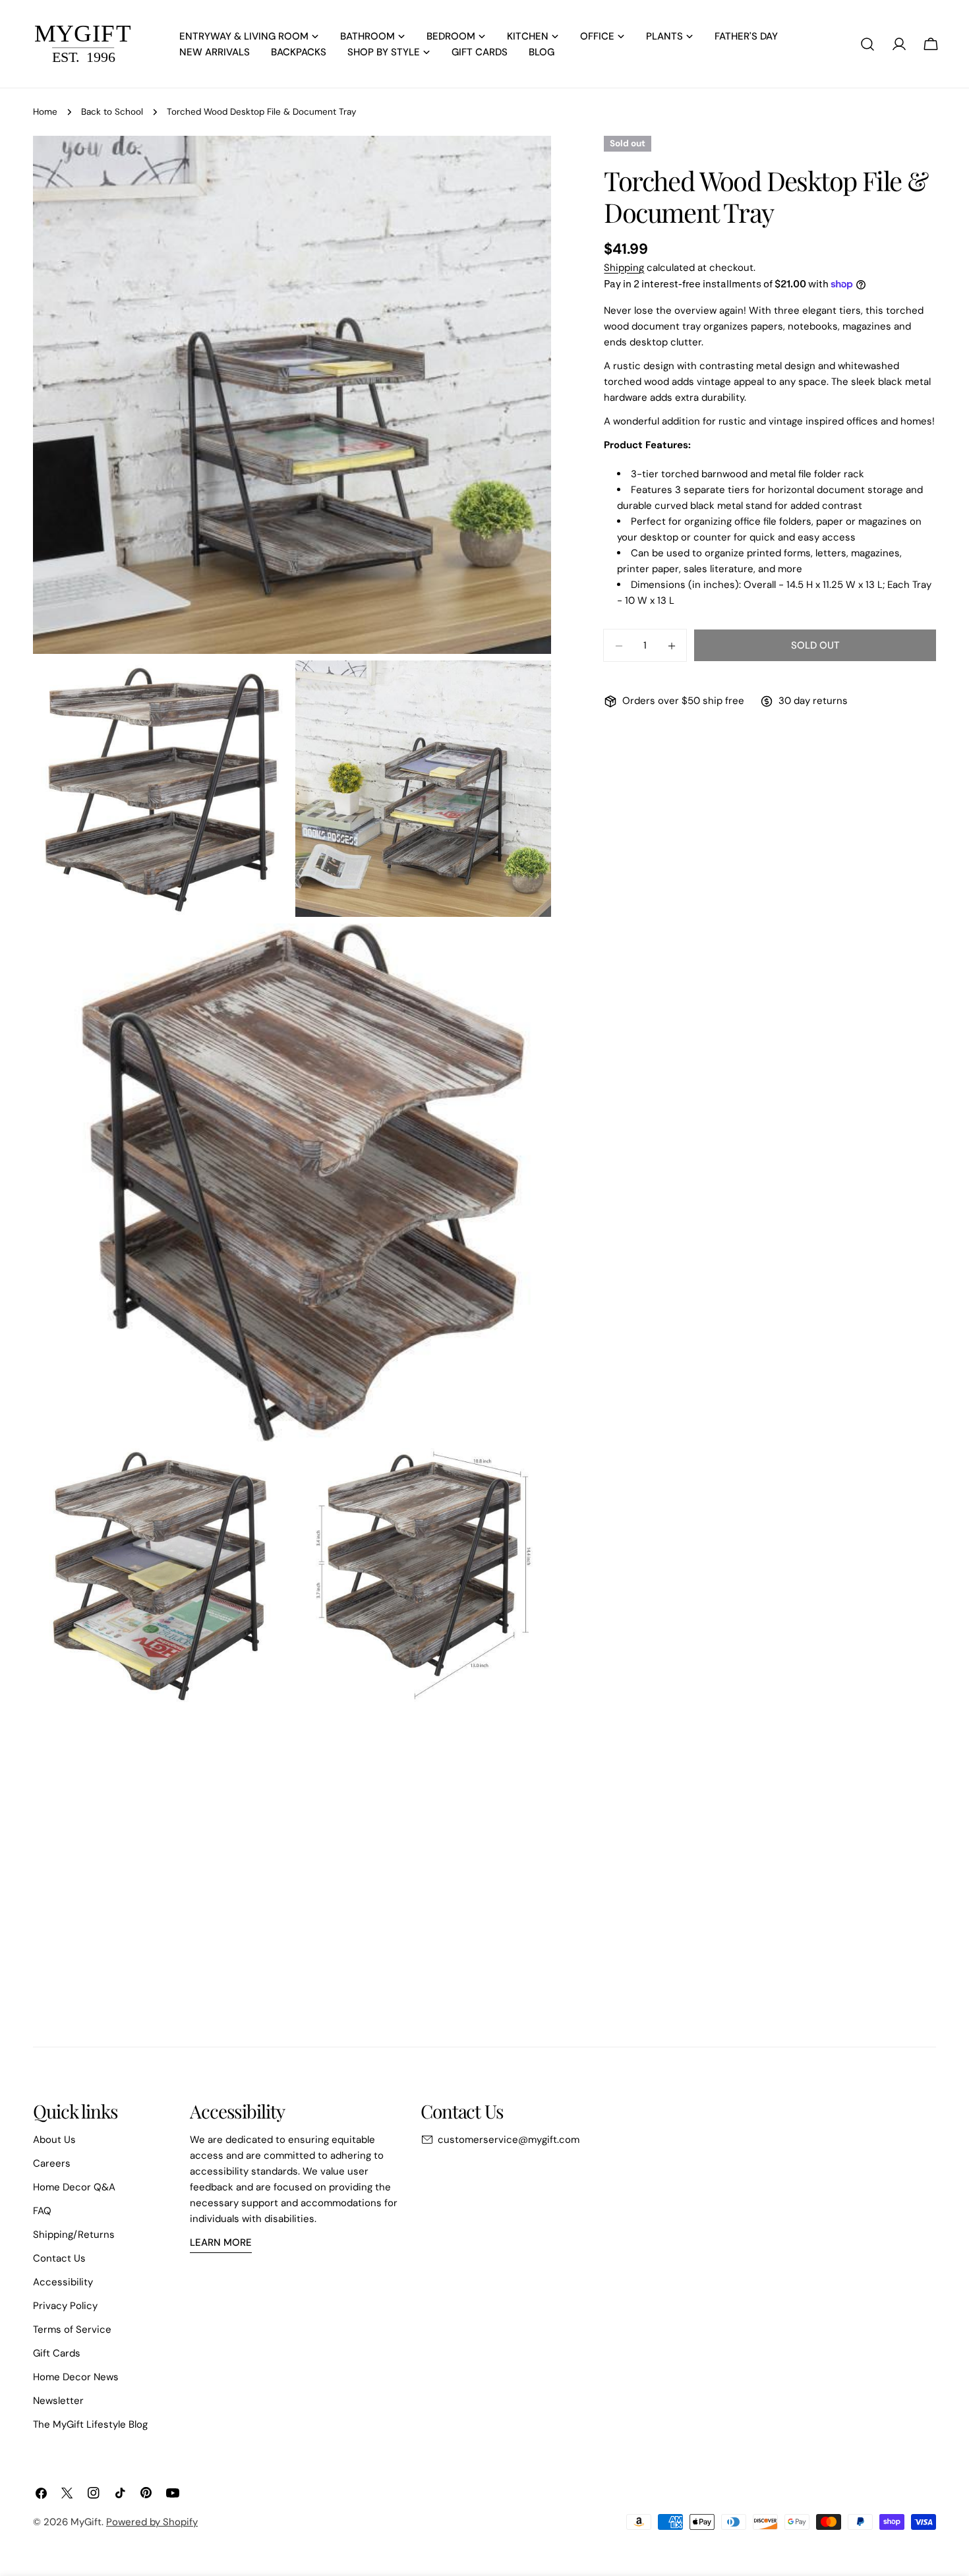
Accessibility (63, 2282)
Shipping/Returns (74, 2235)
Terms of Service (72, 2329)
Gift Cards (57, 2353)
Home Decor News (76, 2377)
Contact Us (59, 2258)
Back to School (112, 112)
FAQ (42, 2211)
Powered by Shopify (152, 2522)
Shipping (624, 268)
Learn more (221, 2242)
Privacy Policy (65, 2306)
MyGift (86, 2522)
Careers (52, 2163)
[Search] (867, 44)
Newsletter (58, 2401)
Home (45, 112)
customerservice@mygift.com (509, 2140)
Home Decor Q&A (74, 2187)
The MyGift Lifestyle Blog (90, 2424)
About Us (54, 2140)
